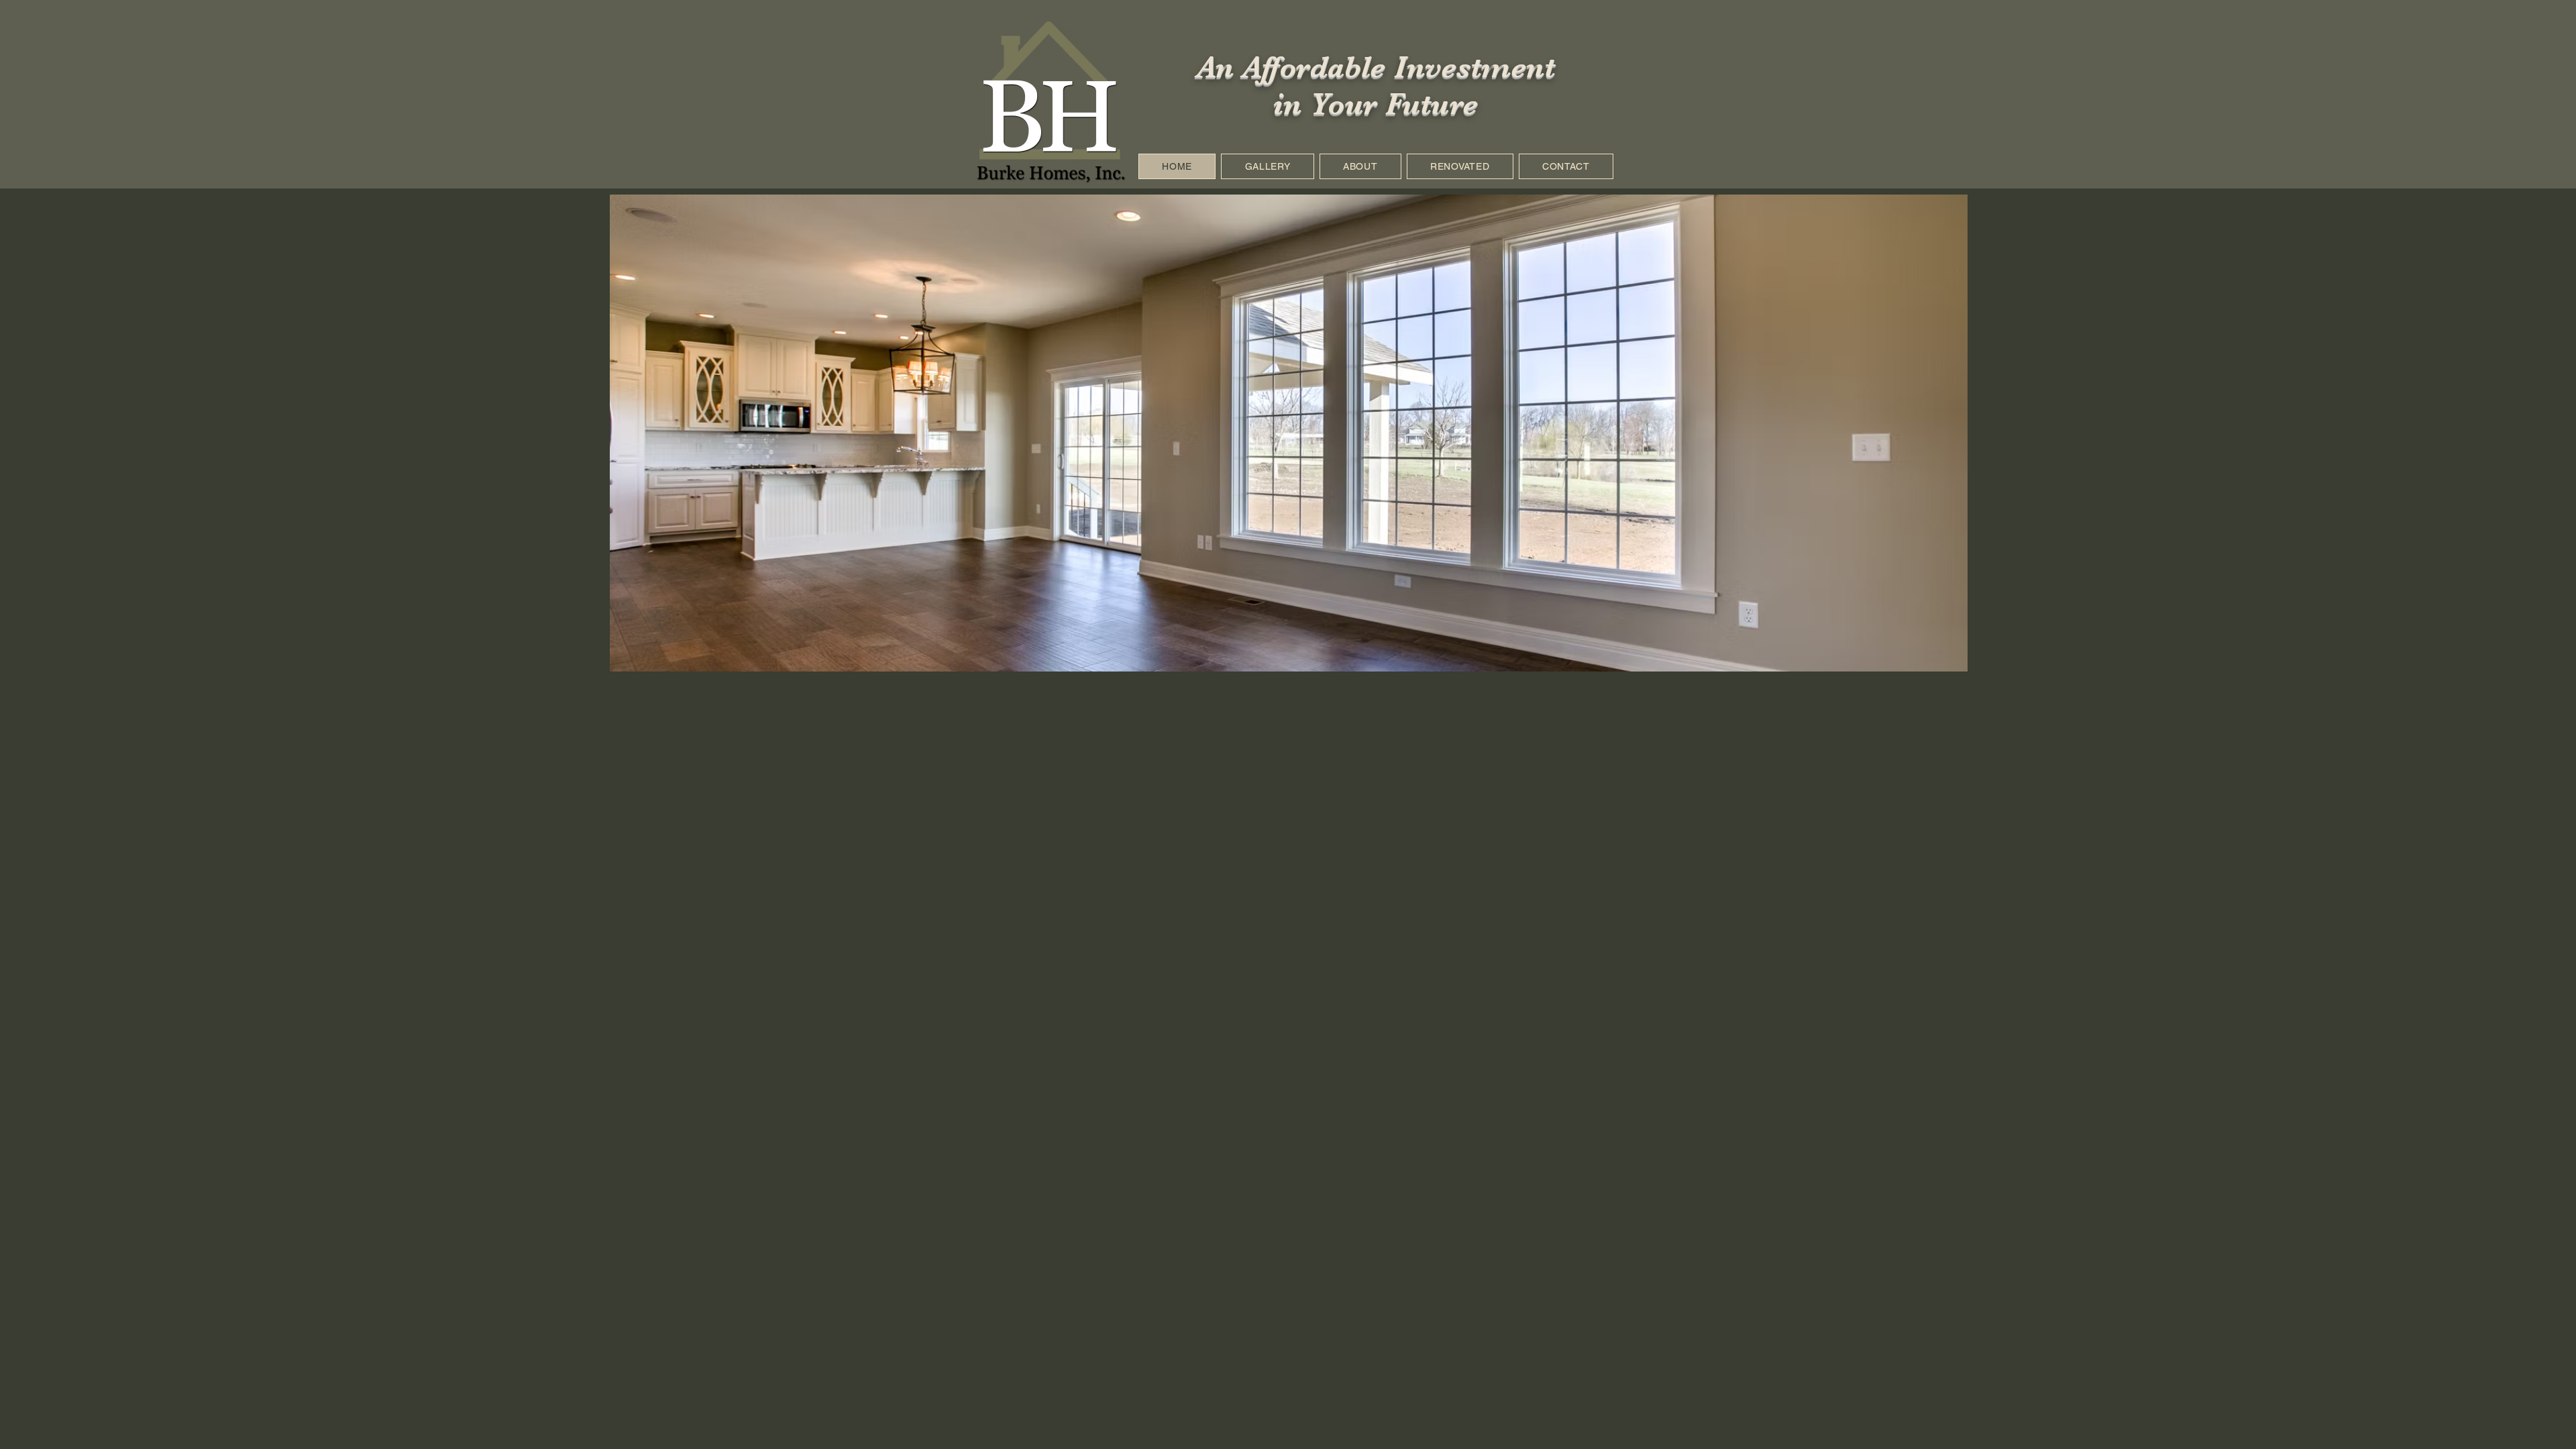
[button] (1289, 446)
